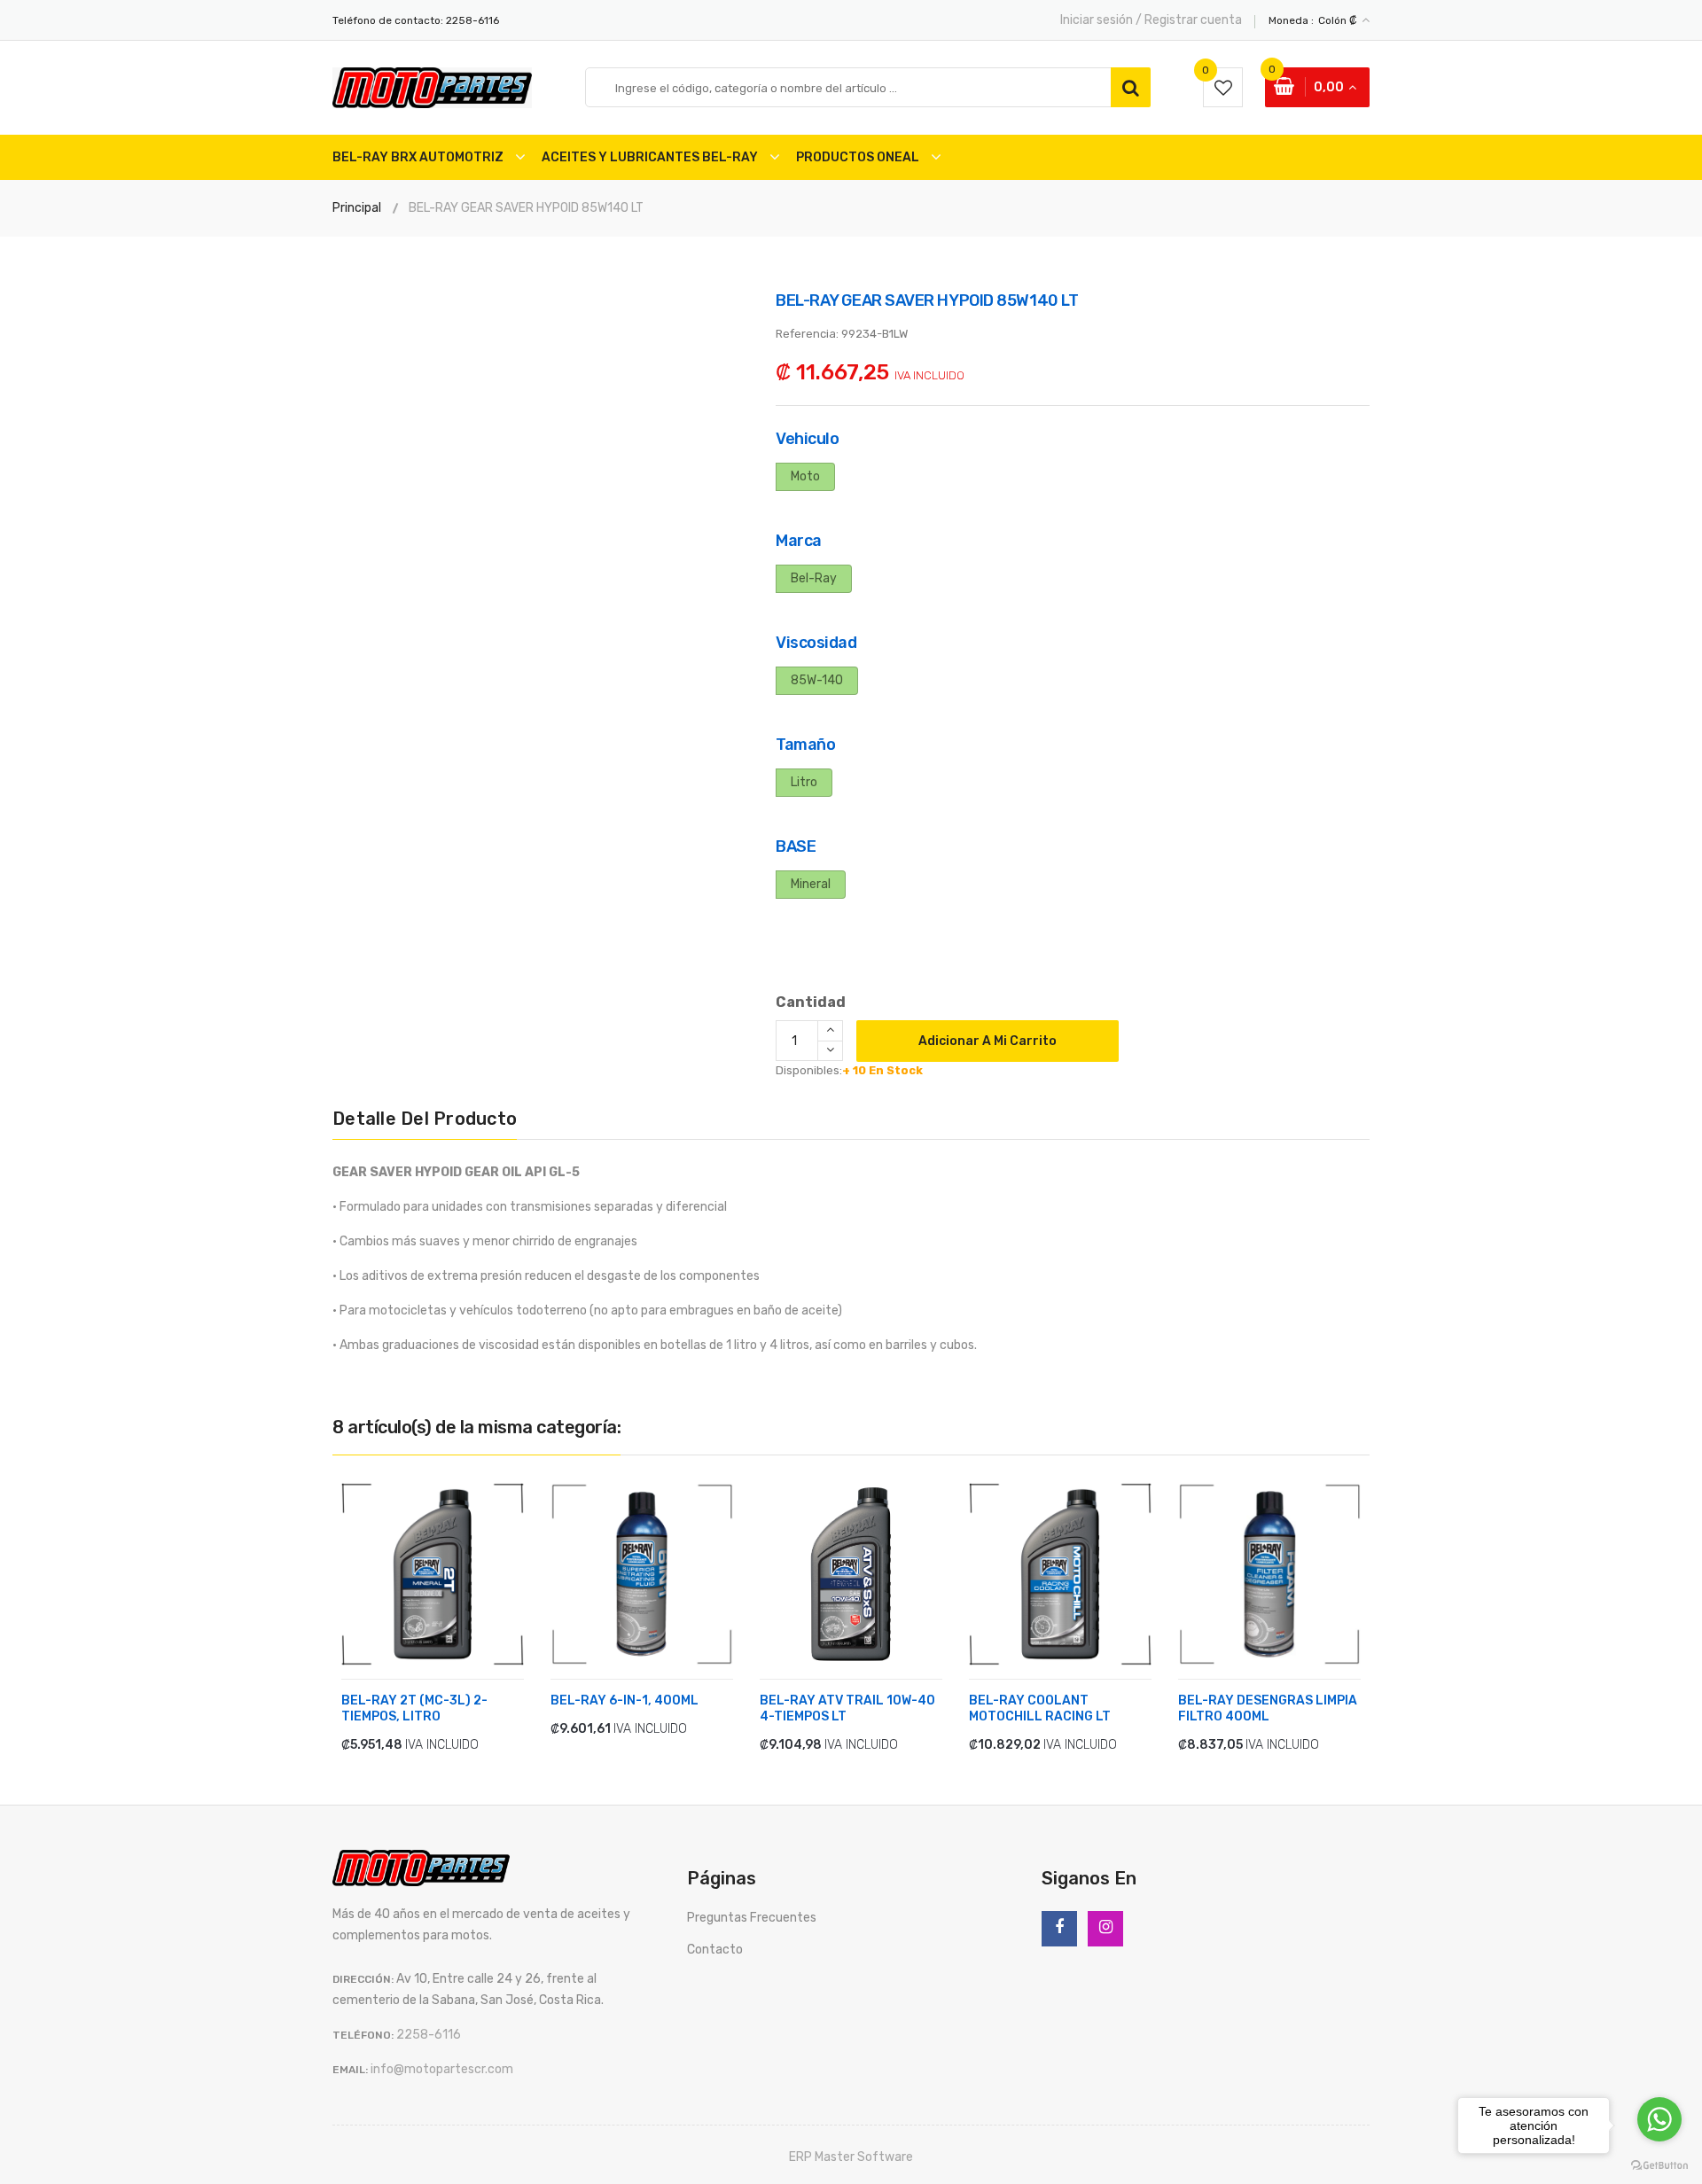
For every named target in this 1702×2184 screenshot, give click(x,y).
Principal (357, 208)
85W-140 (817, 680)
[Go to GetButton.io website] (1659, 2166)
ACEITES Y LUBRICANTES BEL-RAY (650, 157)
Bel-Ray (814, 578)
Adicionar (395, 1745)
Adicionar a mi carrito (988, 1041)
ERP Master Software (851, 2157)
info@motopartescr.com (442, 2069)
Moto (805, 476)
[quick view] (466, 1744)
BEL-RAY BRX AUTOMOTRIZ (418, 157)
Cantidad (811, 1002)
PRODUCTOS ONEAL (858, 157)
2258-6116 (472, 20)
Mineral (811, 884)
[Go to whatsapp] (1659, 2119)
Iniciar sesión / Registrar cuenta (1151, 20)
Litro (804, 782)
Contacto (715, 1950)
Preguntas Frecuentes (752, 1918)
